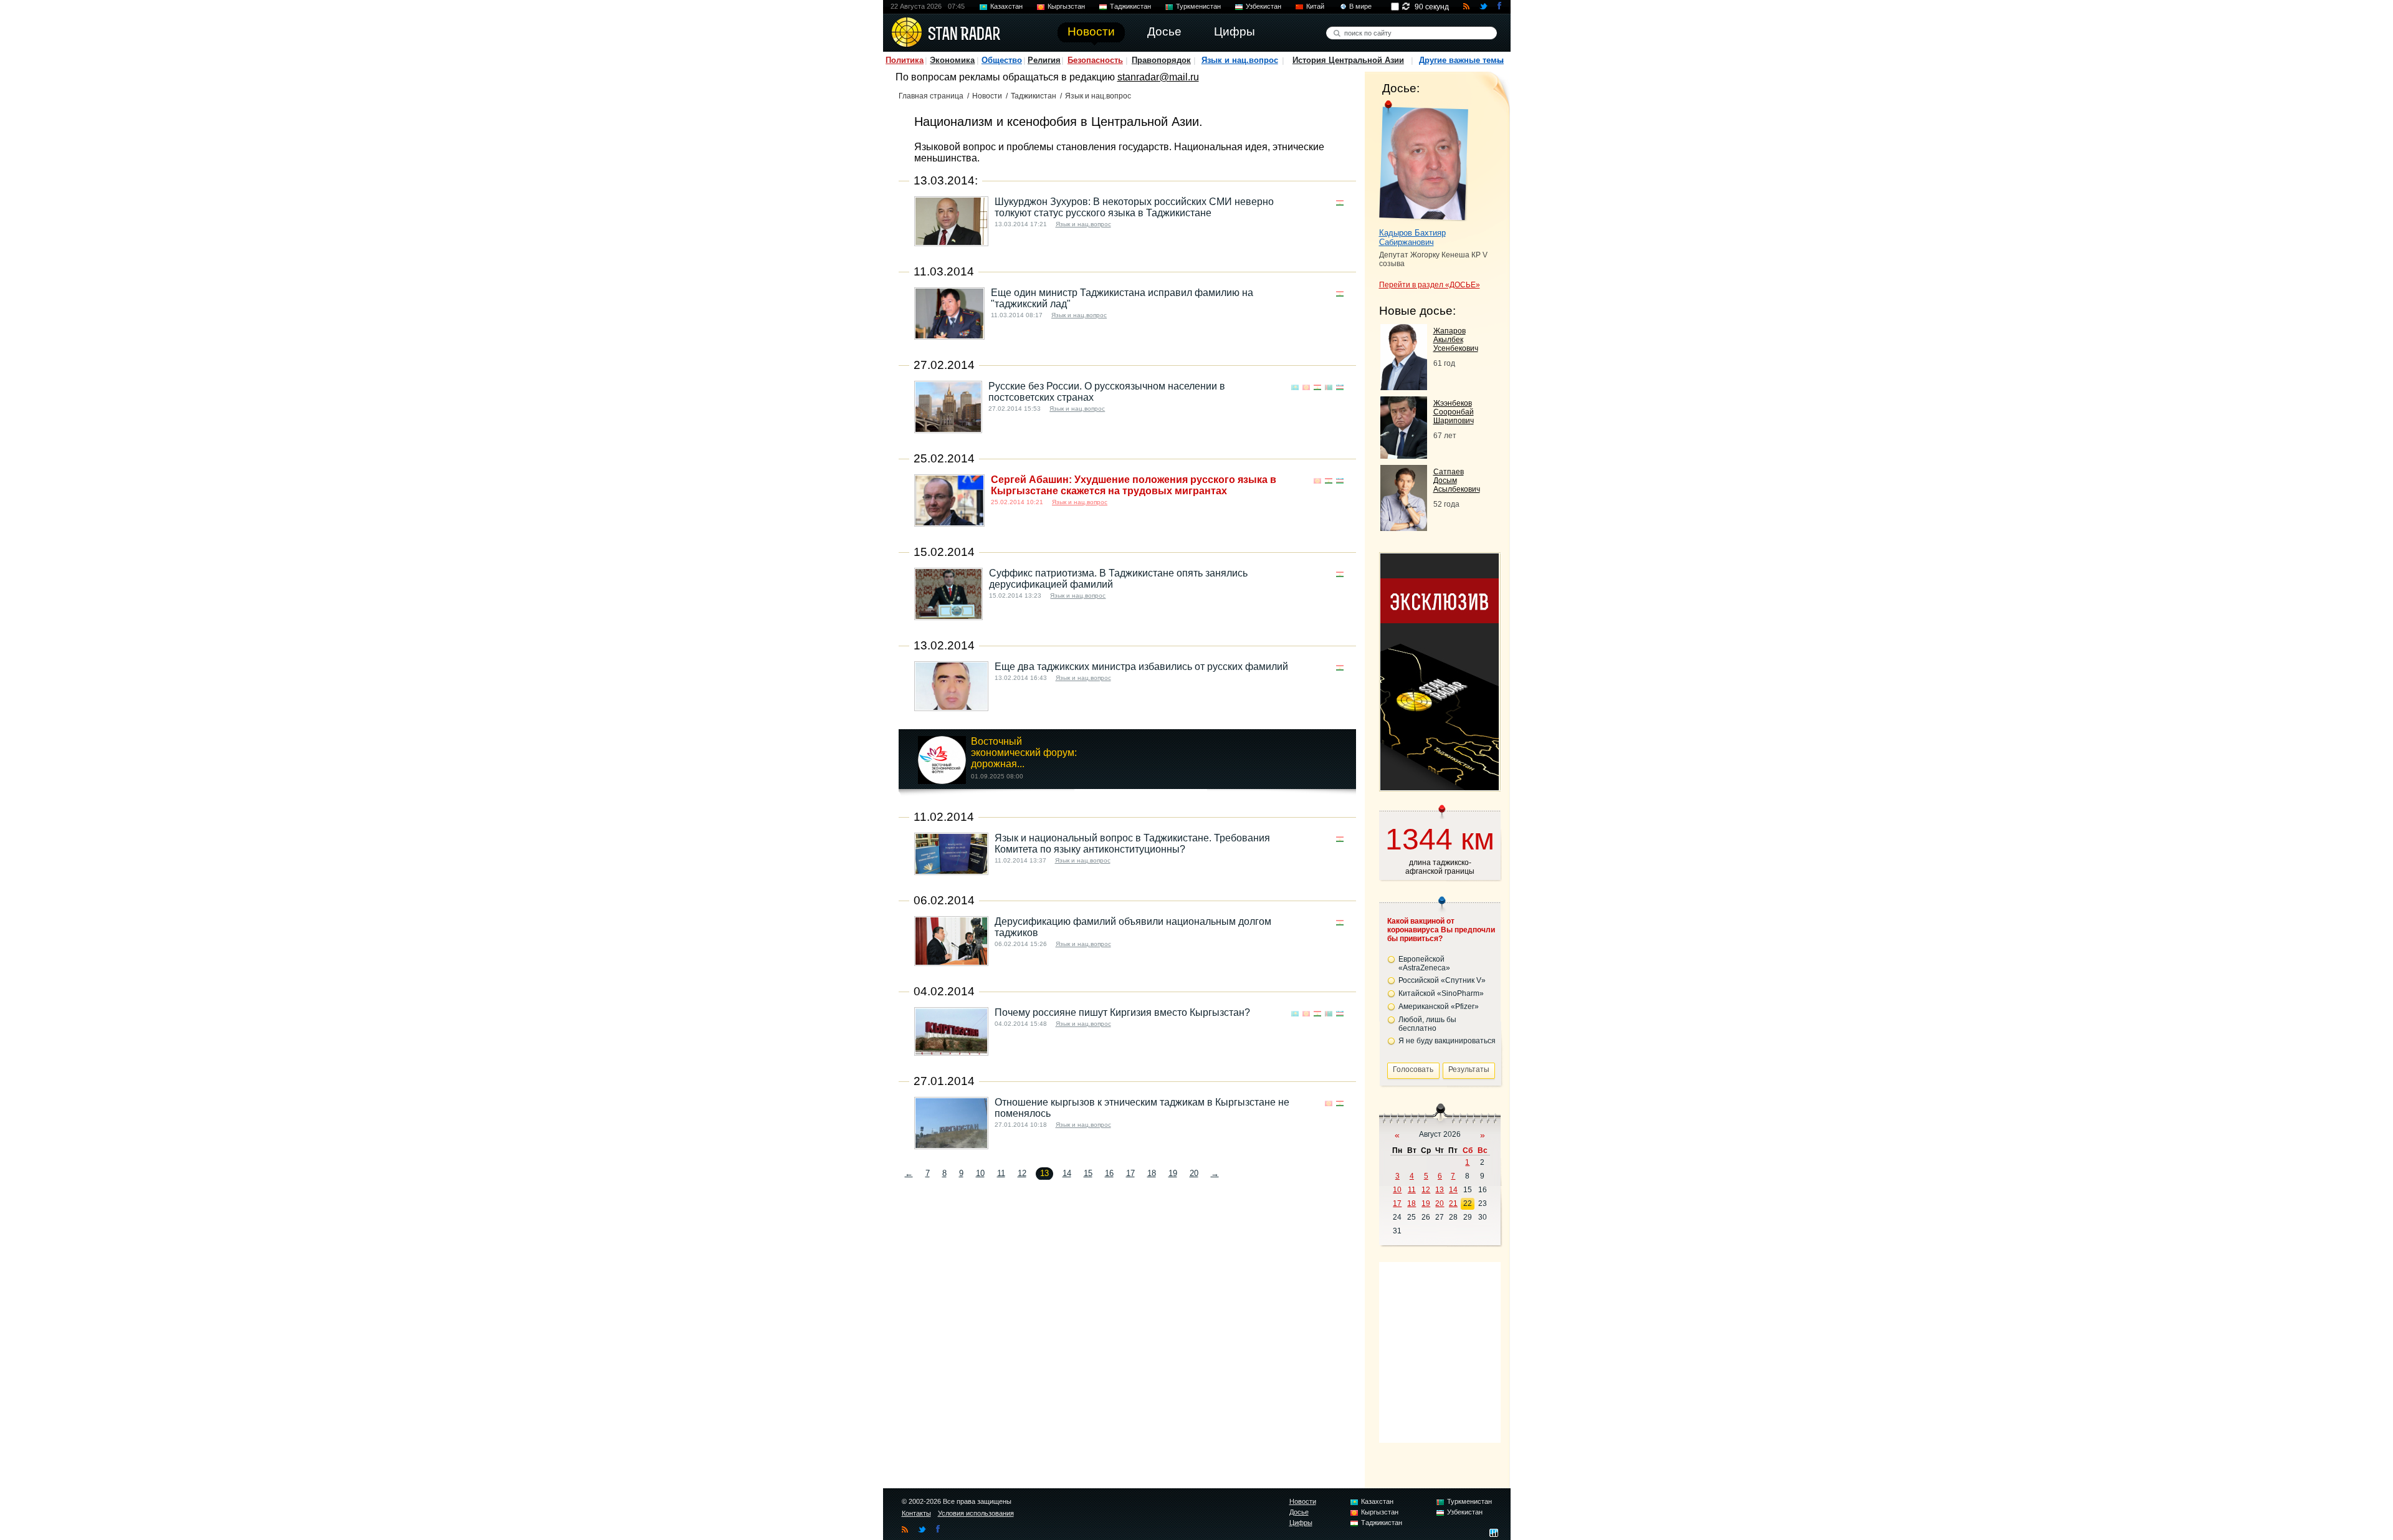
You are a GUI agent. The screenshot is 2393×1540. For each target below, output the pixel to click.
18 (1152, 1173)
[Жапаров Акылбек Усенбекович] (1404, 387)
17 (1130, 1173)
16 (1109, 1173)
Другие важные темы (1461, 60)
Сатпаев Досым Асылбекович (1457, 481)
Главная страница (931, 96)
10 (980, 1173)
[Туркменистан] (1329, 387)
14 (1067, 1173)
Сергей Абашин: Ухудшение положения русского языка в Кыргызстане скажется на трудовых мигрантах (1134, 485)
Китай (1315, 6)
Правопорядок (1161, 60)
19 (1173, 1173)
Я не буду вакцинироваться (1447, 1041)
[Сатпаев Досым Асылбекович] (1404, 528)
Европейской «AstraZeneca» (1424, 964)
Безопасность (1095, 60)
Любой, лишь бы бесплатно (1427, 1024)
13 (1440, 1190)
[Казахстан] (1295, 387)
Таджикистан (1130, 6)
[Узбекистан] (1340, 387)
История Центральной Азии (1348, 60)
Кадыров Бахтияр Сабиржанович (1412, 237)
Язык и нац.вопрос (1240, 60)
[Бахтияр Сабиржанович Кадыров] (1424, 161)
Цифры (1301, 1523)
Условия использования (976, 1513)
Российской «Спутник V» (1442, 980)
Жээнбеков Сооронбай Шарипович (1454, 412)
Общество (1002, 60)
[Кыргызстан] (1306, 387)
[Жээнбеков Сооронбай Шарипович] (1404, 455)
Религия (1044, 60)
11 (1001, 1173)
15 (1088, 1173)
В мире (1360, 6)
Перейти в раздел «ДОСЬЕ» (1430, 285)
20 (1194, 1173)
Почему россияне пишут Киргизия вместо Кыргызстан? (1122, 1012)
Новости (987, 96)
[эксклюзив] (1440, 787)
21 (1453, 1203)
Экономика (952, 60)
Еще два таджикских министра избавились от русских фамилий (1141, 667)
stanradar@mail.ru (1158, 77)
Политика (905, 60)
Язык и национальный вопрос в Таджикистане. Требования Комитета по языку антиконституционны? (1132, 844)
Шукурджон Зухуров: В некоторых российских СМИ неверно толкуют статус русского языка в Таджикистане (1134, 207)
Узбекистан (1263, 6)
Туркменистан (1198, 6)
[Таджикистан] (1340, 203)
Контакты (916, 1513)
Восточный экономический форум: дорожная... (1024, 753)
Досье (1299, 1512)
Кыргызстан (1066, 6)
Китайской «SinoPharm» (1441, 993)
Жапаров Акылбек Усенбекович (1456, 340)
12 (1022, 1173)
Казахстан (1006, 6)
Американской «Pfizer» (1439, 1007)
